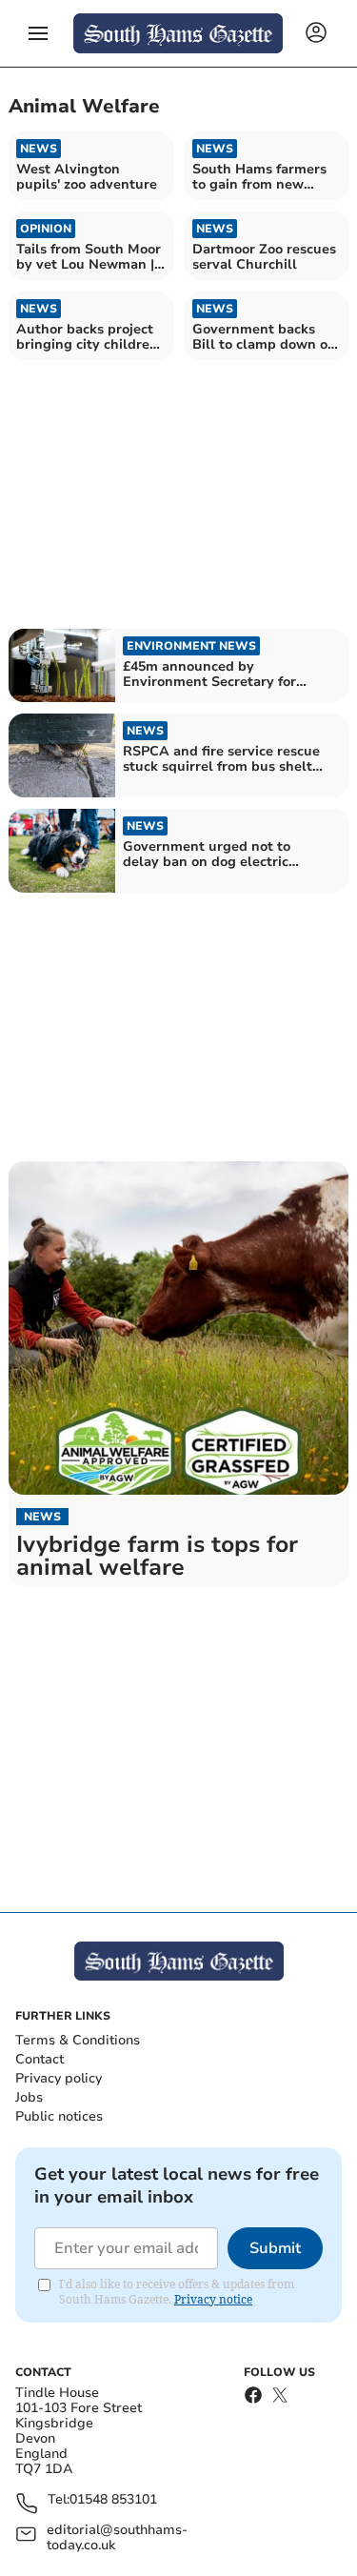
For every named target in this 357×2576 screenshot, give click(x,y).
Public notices (59, 2116)
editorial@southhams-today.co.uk (117, 2538)
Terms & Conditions (78, 2040)
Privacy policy (59, 2078)
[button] (38, 33)
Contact (40, 2059)
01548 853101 (113, 2500)
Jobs (29, 2097)
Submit (275, 2248)
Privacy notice (213, 2299)
